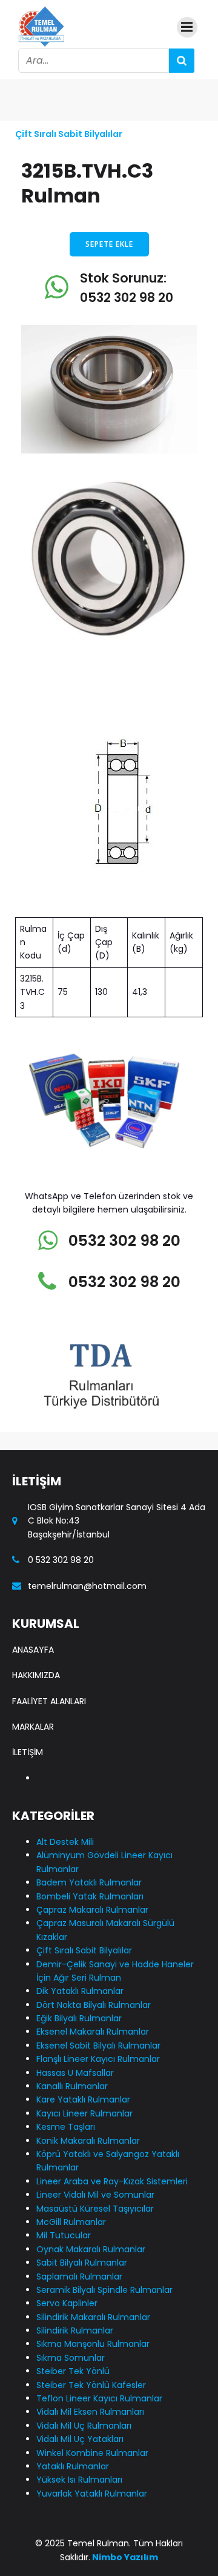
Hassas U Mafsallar (75, 2073)
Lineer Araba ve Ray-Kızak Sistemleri (112, 2181)
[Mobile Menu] (187, 27)
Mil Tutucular (64, 2235)
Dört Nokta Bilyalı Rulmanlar (94, 2005)
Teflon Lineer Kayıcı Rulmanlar (99, 2398)
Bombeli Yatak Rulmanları (90, 1896)
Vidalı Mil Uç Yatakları (80, 2439)
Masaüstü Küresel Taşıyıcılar (95, 2209)
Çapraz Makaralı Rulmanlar (92, 1910)
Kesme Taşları (66, 2127)
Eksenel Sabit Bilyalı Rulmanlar (98, 2046)
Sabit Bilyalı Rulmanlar (82, 2263)
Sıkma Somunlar (71, 2358)
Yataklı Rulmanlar (73, 2466)
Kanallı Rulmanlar (72, 2086)
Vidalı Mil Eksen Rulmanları (90, 2412)
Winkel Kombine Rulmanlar (92, 2453)
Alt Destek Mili (65, 1842)
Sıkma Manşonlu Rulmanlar (93, 2344)
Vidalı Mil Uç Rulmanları (84, 2426)
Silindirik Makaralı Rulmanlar (93, 2317)
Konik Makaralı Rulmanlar (88, 2141)
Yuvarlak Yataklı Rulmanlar (92, 2494)
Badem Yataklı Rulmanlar (89, 1882)
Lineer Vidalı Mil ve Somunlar (95, 2195)
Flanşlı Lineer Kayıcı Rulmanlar (98, 2059)
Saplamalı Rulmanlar (79, 2277)
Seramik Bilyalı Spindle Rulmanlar (104, 2290)
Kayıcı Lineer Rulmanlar (84, 2113)
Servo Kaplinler (67, 2303)
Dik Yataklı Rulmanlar (80, 1991)
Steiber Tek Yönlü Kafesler (91, 2385)
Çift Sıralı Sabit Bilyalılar (69, 134)
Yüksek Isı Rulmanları (79, 2480)
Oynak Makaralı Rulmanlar (91, 2249)
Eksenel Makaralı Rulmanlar (93, 2032)
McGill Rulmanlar (71, 2222)
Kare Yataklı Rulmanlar (83, 2099)
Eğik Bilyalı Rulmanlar (79, 2018)
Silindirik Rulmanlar (75, 2330)
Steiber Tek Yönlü (73, 2371)
